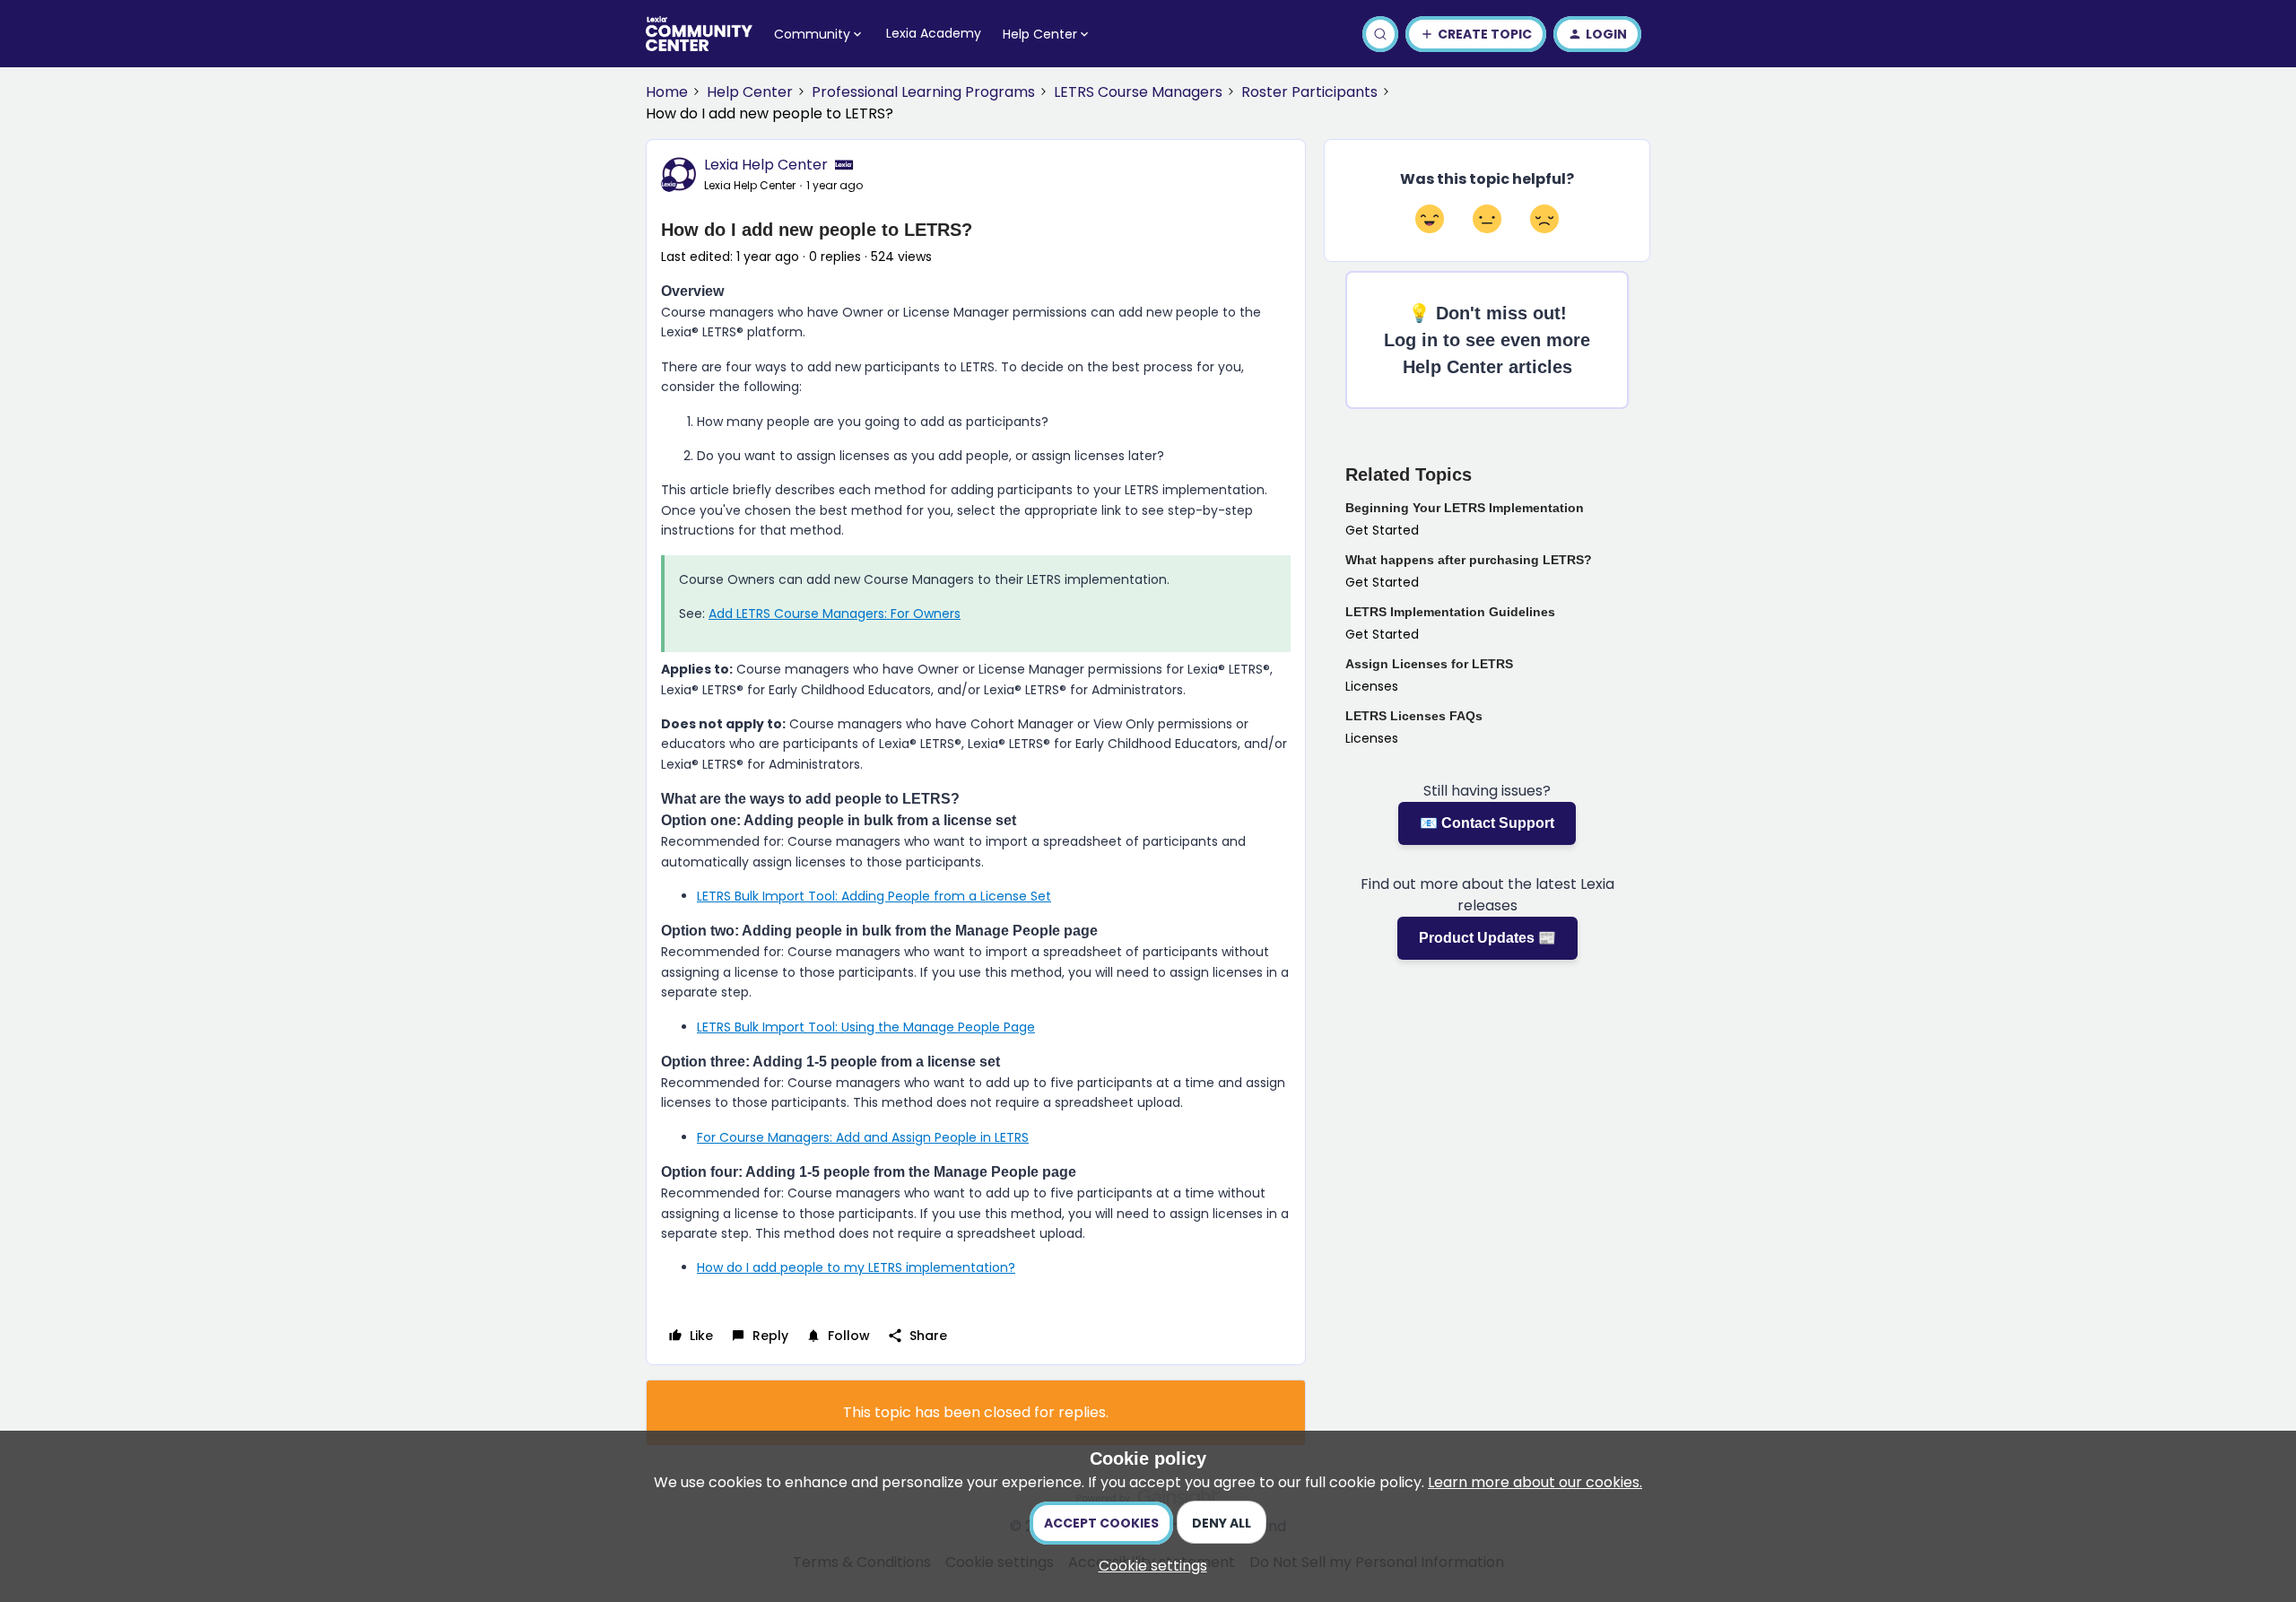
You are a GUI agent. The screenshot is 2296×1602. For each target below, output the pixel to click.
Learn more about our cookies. (1535, 1482)
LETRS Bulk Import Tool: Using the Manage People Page (866, 1027)
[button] (1476, 34)
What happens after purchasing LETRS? (1469, 560)
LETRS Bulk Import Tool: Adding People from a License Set (874, 896)
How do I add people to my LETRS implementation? (856, 1267)
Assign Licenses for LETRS (1429, 664)
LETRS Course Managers (1138, 92)
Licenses (1372, 686)
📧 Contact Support (1487, 823)
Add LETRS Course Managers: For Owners (835, 614)
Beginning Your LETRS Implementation (1465, 508)
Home (667, 92)
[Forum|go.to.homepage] (699, 34)
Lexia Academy (934, 33)
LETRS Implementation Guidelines (1450, 612)
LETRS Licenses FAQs (1414, 716)
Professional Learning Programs (923, 92)
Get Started (1382, 530)
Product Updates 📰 (1487, 938)
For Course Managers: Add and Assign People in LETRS (863, 1137)
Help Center (750, 92)
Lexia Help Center (766, 165)
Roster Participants (1309, 92)
